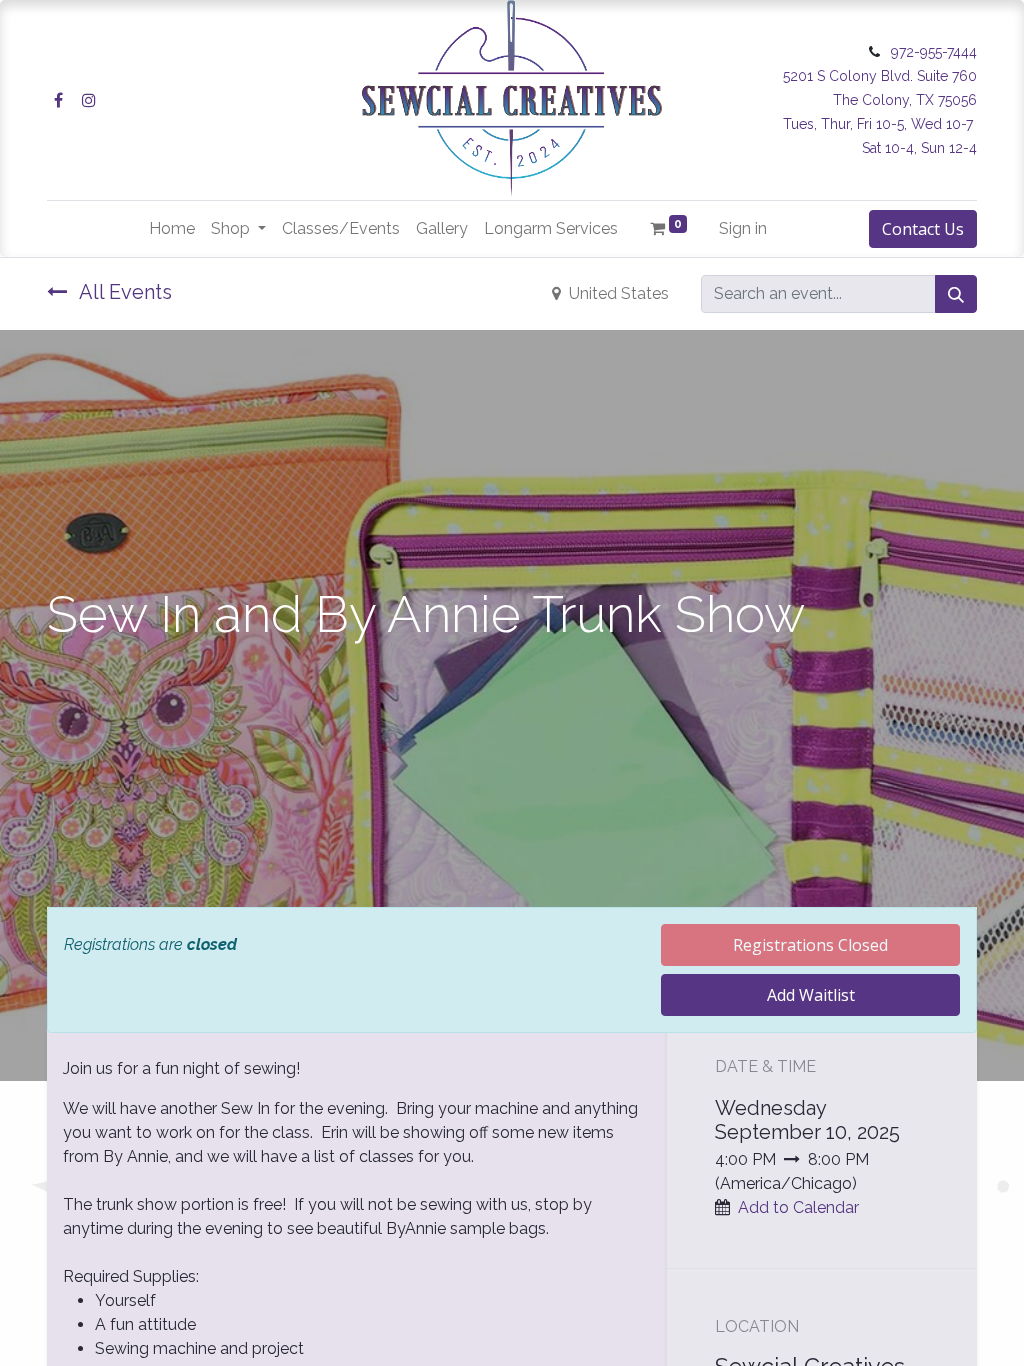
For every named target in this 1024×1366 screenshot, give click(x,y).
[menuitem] (172, 229)
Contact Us (923, 229)
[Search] (956, 294)
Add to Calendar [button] (798, 1207)
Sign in (743, 228)
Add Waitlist (811, 995)
